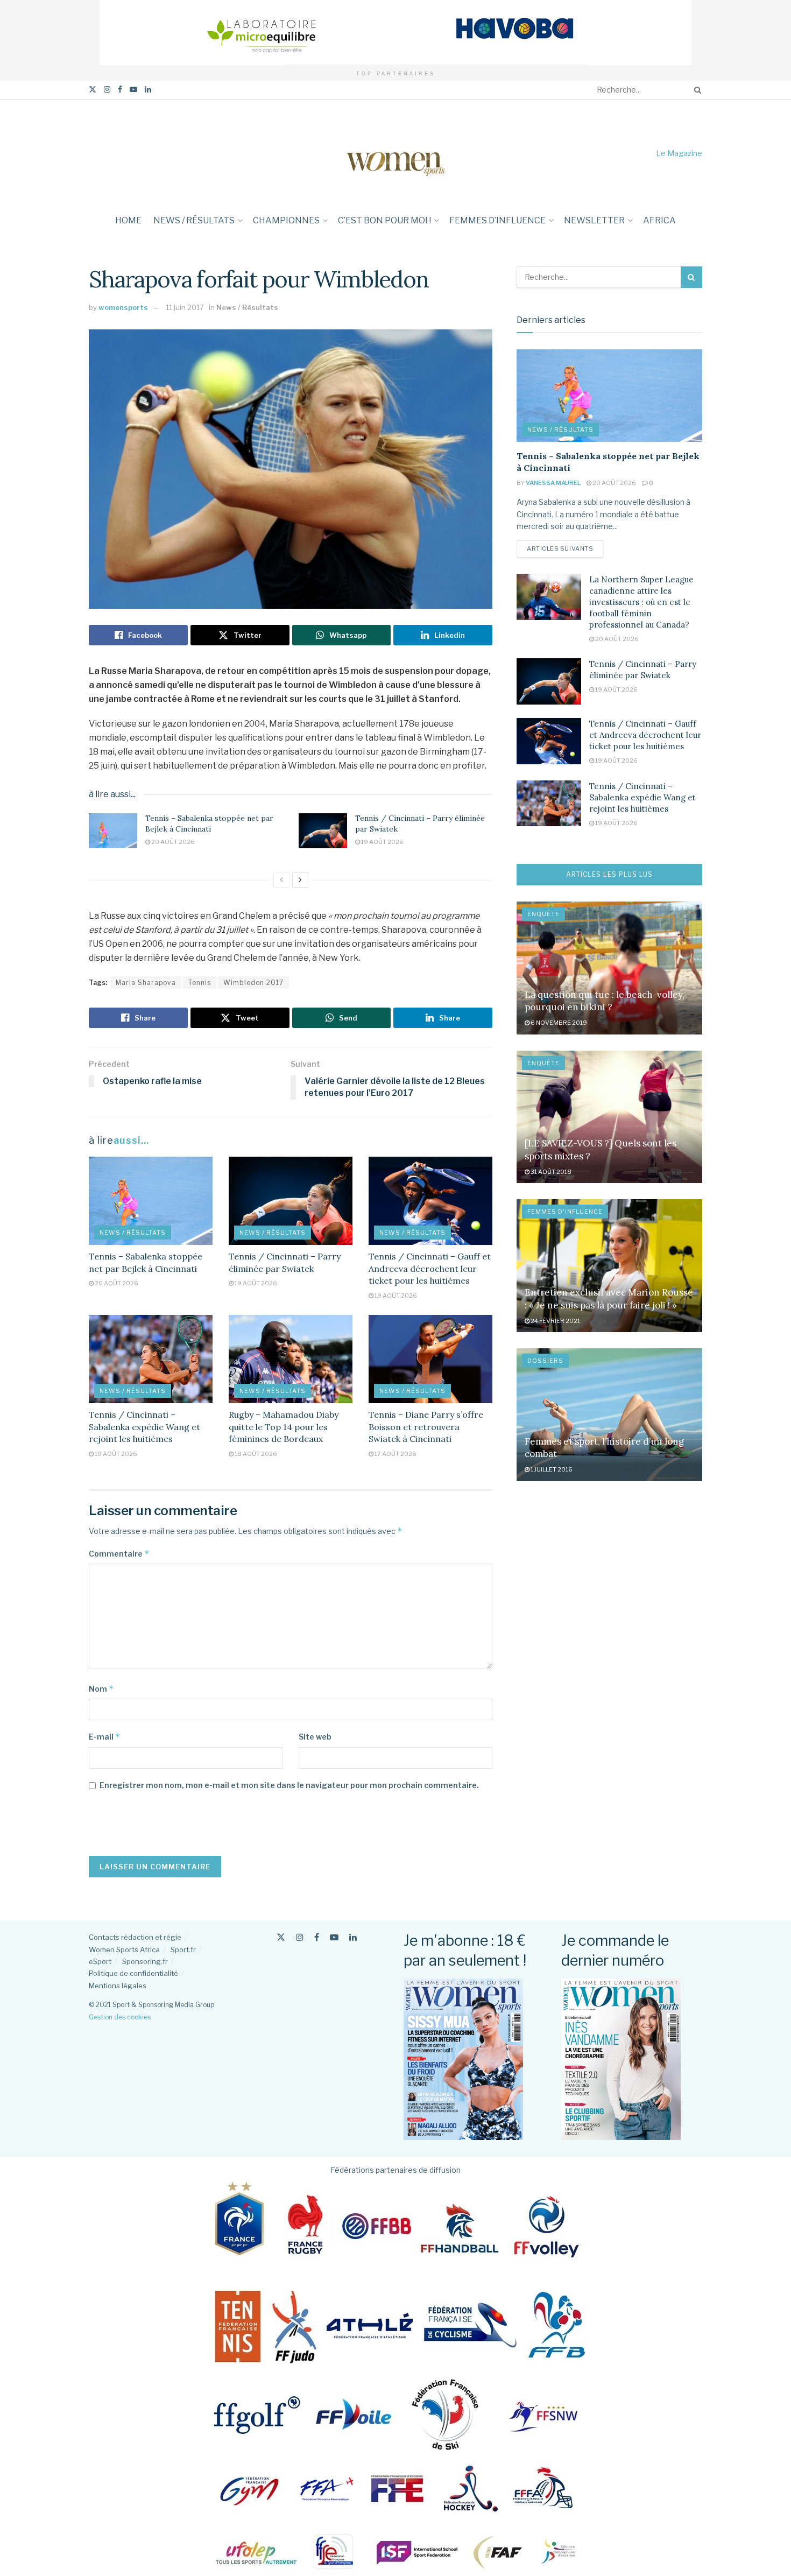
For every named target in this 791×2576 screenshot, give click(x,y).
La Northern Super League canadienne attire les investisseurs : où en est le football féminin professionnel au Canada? (641, 602)
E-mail (105, 1737)
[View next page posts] (300, 880)
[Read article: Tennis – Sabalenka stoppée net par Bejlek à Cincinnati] (113, 830)
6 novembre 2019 (558, 1023)
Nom (101, 1689)
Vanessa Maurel (553, 483)
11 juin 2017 (185, 307)
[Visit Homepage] (395, 153)
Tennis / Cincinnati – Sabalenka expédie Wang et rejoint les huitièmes (144, 1427)
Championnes (286, 220)
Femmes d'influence (565, 1212)
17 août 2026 (395, 1454)
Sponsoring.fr (145, 1961)
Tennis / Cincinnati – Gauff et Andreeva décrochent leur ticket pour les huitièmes (430, 1268)
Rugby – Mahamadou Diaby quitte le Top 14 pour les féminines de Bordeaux (284, 1427)
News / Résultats (194, 220)
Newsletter (594, 220)
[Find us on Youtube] (133, 90)
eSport (100, 1961)
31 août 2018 (550, 1172)
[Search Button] (696, 90)
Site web (315, 1737)
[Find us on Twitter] (93, 90)
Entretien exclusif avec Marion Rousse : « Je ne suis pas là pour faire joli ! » (609, 1299)
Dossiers (545, 1361)
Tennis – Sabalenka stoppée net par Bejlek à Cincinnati (209, 824)
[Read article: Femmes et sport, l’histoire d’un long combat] (609, 1415)
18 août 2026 (255, 1454)
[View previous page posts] (281, 880)
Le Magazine (679, 153)
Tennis (200, 983)
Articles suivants (565, 548)
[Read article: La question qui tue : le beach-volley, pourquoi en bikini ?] (609, 968)
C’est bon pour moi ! (384, 220)
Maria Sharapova (146, 983)
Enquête (543, 914)
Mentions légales (118, 1986)
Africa (659, 220)
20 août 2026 (172, 842)
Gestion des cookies (120, 2017)
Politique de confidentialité (133, 1973)
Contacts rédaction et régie (135, 1937)
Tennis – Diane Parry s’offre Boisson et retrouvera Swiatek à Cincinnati (426, 1427)
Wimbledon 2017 (253, 983)
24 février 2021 (555, 1321)
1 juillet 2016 (551, 1469)
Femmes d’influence (497, 220)
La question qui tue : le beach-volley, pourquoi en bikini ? (605, 1001)
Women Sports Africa (124, 1949)
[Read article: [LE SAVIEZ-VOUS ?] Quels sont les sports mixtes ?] (609, 1117)
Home (128, 220)
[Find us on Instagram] (107, 90)
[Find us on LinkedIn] (148, 90)
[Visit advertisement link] (395, 33)
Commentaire (119, 1554)
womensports (123, 307)
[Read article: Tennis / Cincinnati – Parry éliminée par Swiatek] (323, 830)
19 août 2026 (382, 842)
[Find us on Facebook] (120, 90)
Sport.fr (183, 1949)
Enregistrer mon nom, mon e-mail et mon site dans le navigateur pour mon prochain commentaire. (289, 1785)
